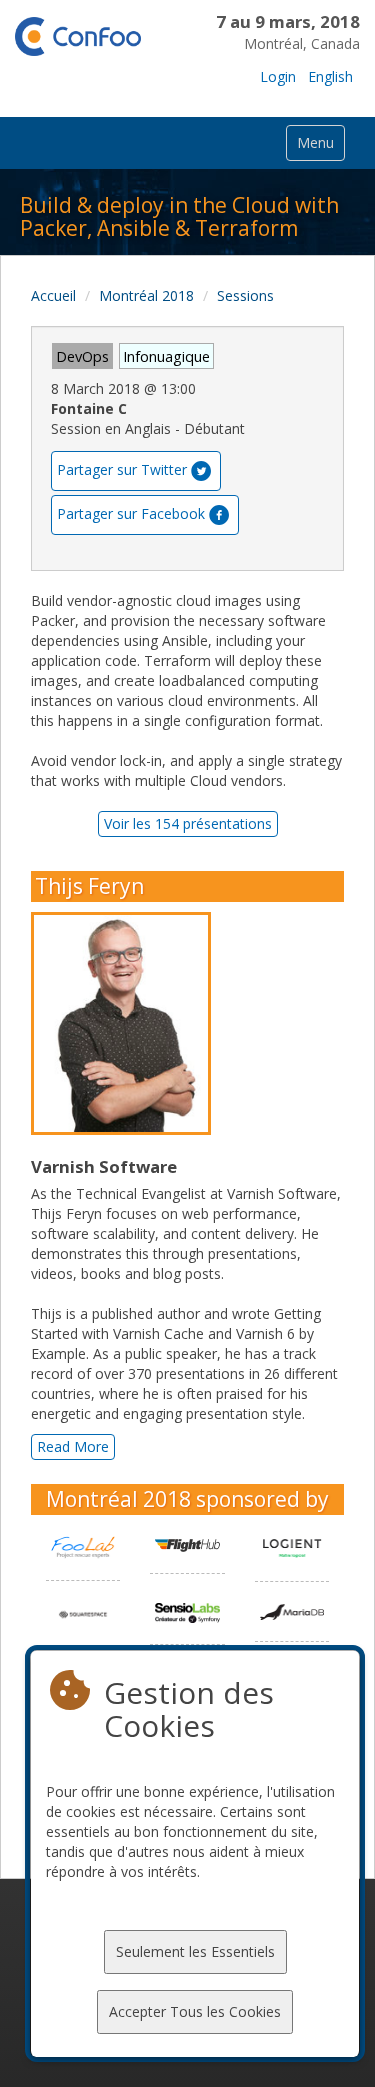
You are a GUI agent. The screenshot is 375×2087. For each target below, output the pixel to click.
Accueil (53, 295)
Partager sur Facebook (131, 512)
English (330, 76)
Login (278, 76)
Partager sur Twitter (122, 468)
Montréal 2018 (146, 295)
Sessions (245, 295)
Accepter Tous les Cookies (195, 2011)
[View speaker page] (126, 1024)
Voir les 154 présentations (188, 823)
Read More (73, 1446)
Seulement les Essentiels (195, 1951)
